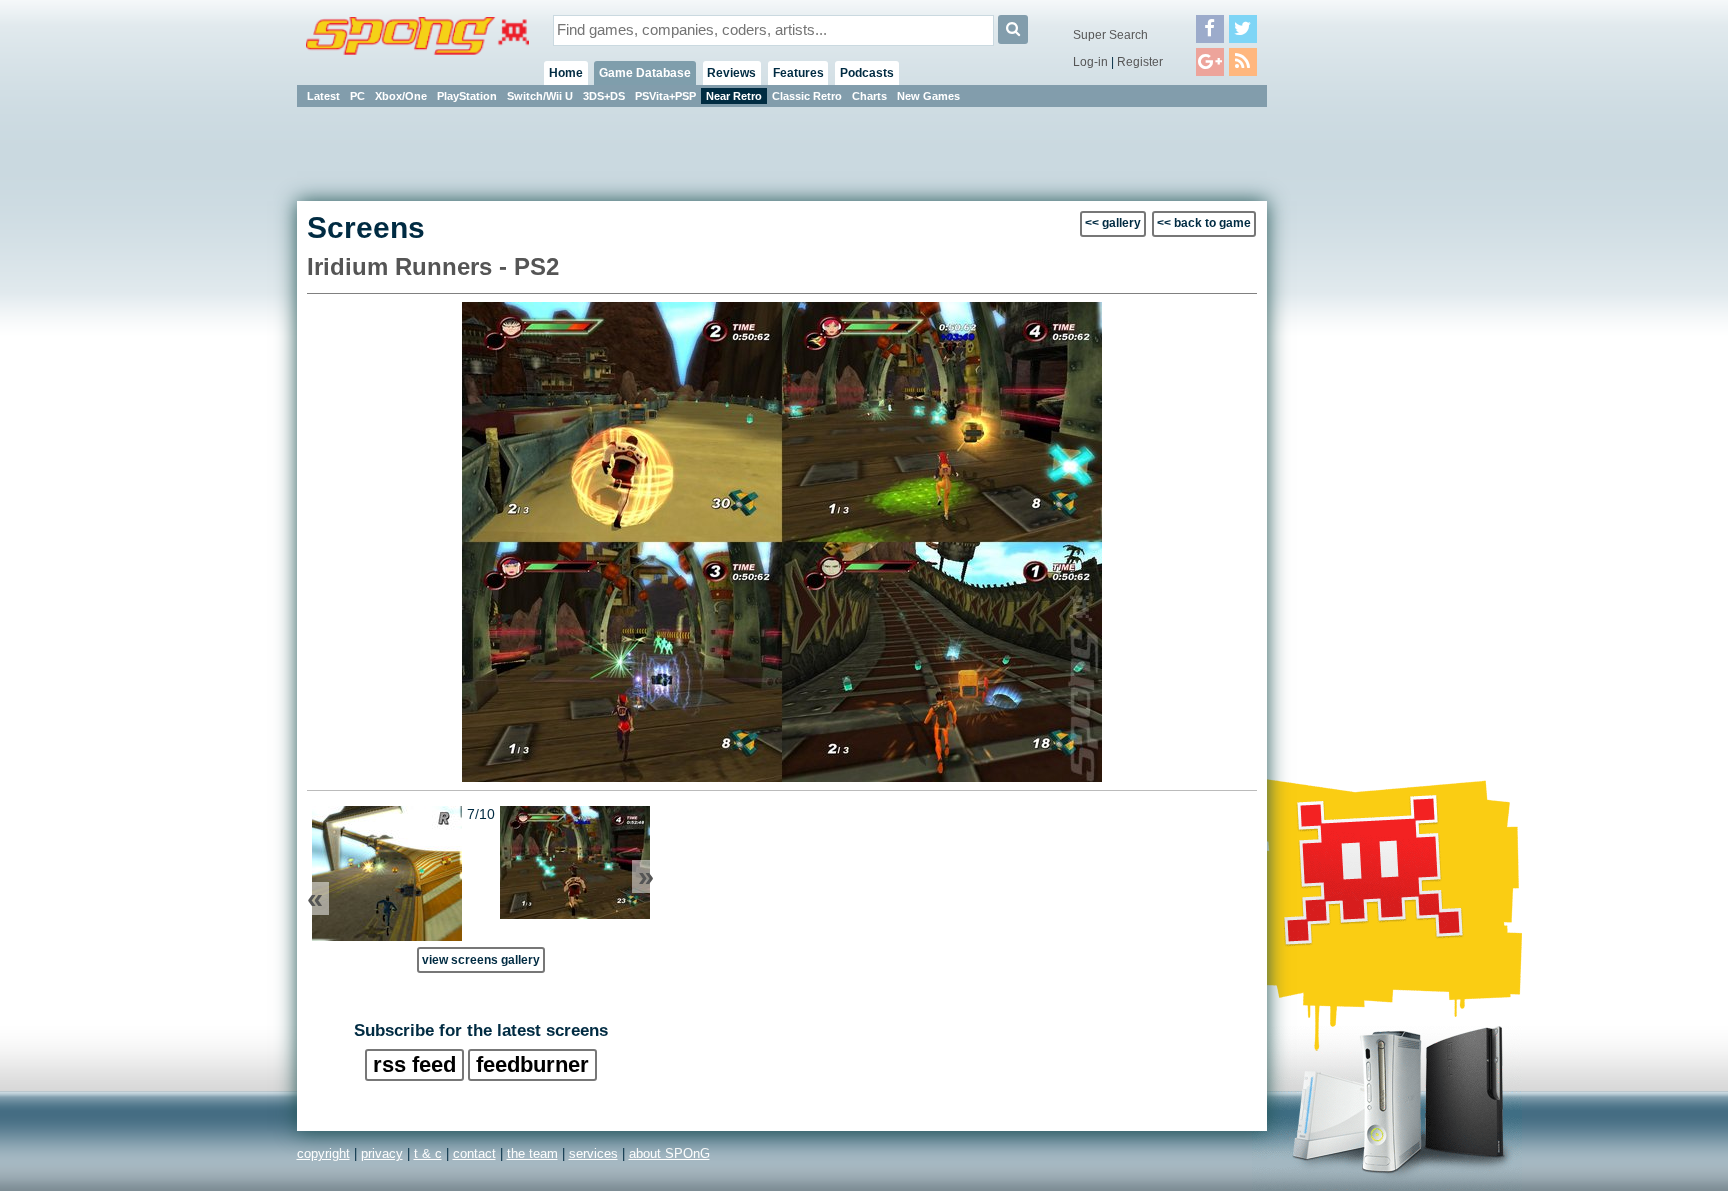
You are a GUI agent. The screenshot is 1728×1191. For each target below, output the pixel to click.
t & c (428, 1153)
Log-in (1090, 62)
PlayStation (467, 96)
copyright (323, 1153)
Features (798, 73)
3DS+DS (604, 96)
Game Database (645, 73)
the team (532, 1153)
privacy (382, 1153)
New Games (928, 96)
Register (1140, 62)
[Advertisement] (1357, 410)
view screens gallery (481, 959)
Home (566, 73)
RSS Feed (414, 1064)
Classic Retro (807, 96)
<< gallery (1113, 223)
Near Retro (734, 96)
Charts (869, 96)
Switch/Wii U (540, 96)
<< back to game (1204, 223)
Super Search (1110, 35)
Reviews (731, 73)
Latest (323, 96)
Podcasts (867, 73)
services (593, 1153)
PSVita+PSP (665, 96)
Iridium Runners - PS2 (433, 266)
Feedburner (532, 1064)
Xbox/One (401, 96)
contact (474, 1153)
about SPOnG (669, 1153)
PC (357, 96)
